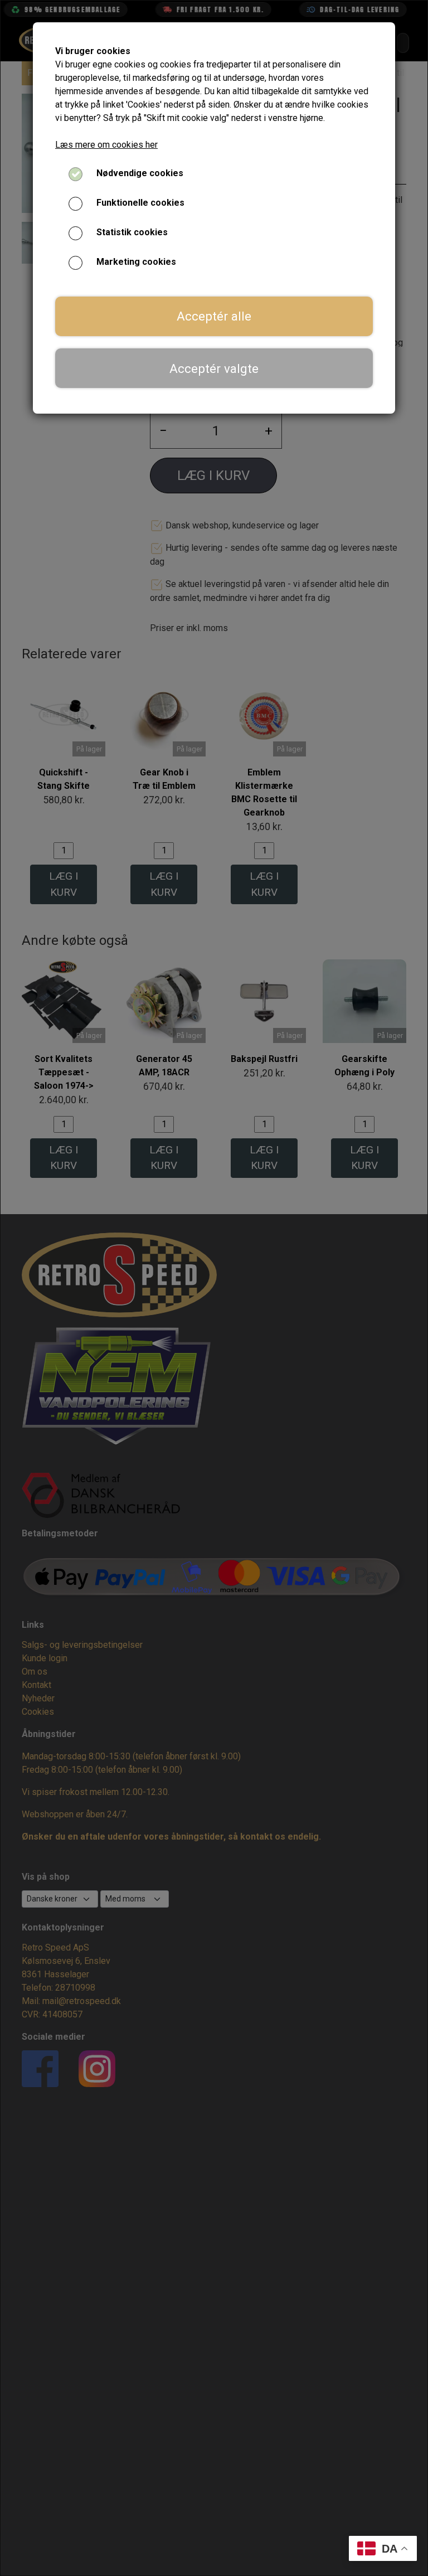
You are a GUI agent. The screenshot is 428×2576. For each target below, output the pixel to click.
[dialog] (214, 1288)
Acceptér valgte (214, 368)
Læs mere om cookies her (106, 145)
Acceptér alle (214, 316)
